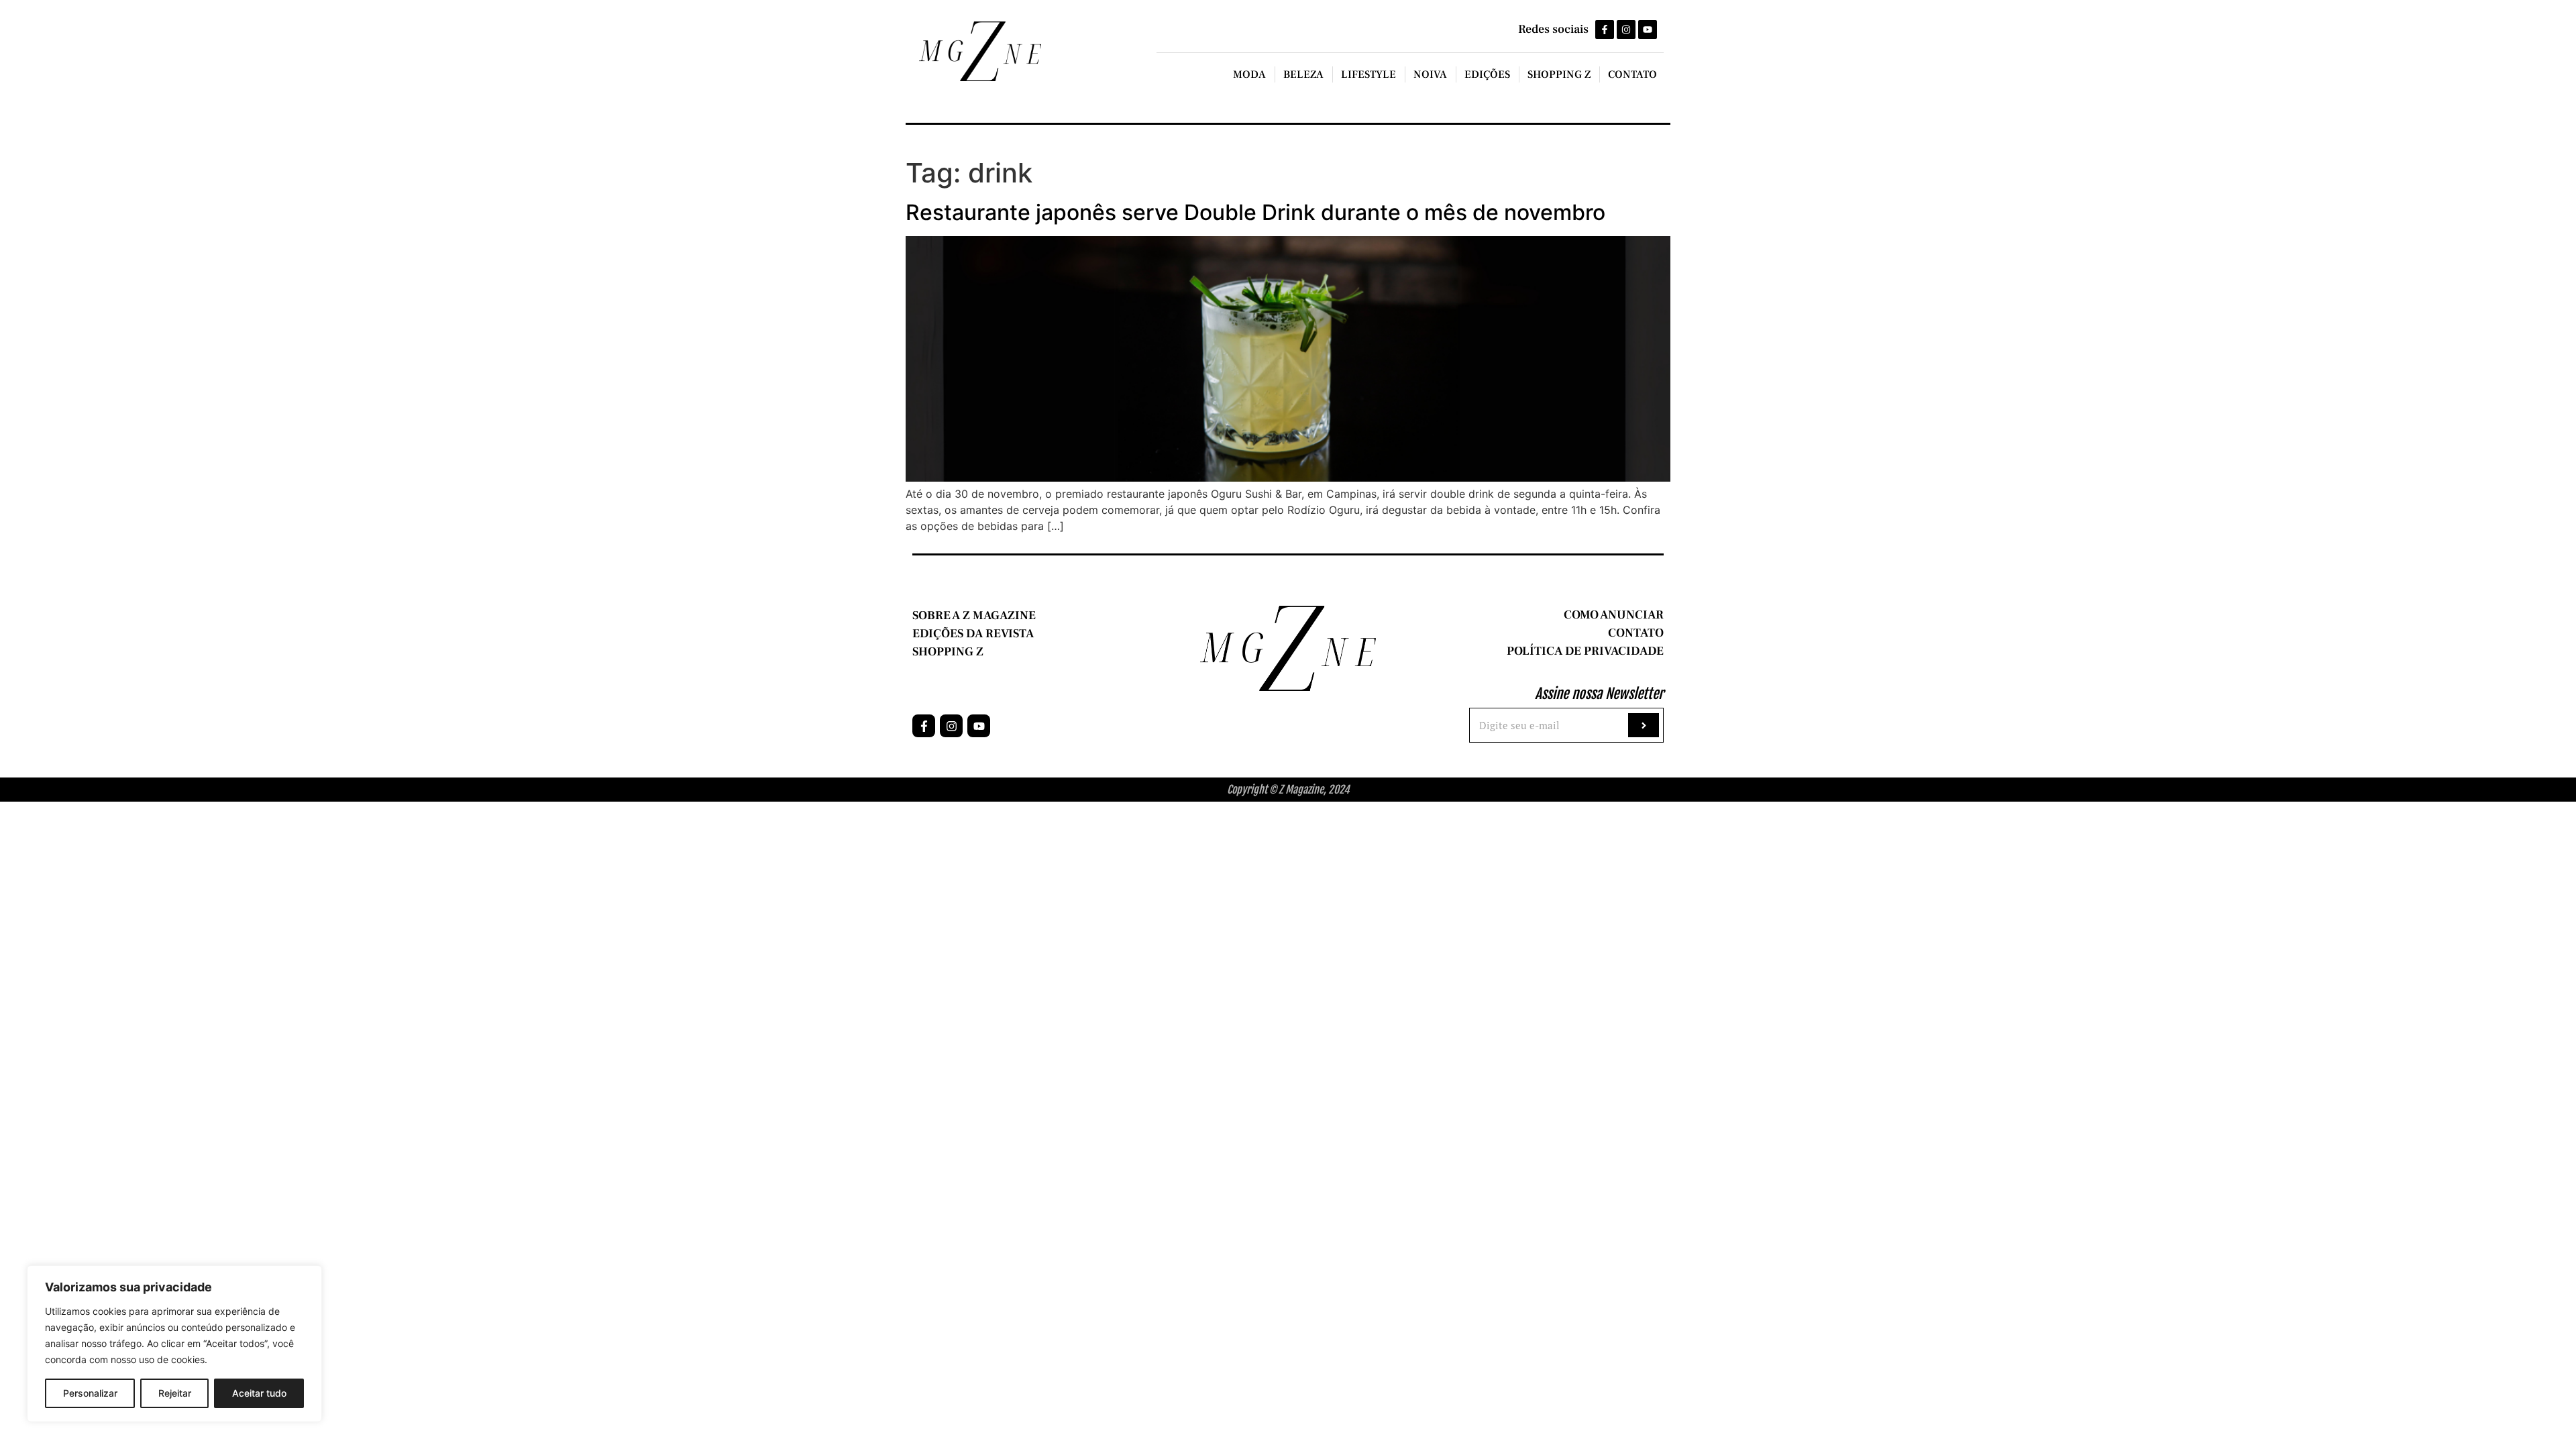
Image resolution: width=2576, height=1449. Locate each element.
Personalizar (90, 1393)
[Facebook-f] (1605, 30)
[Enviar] (1644, 725)
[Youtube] (1648, 30)
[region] (174, 1344)
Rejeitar (175, 1393)
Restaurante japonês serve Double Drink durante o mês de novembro (1255, 212)
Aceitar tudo (259, 1393)
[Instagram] (1626, 30)
